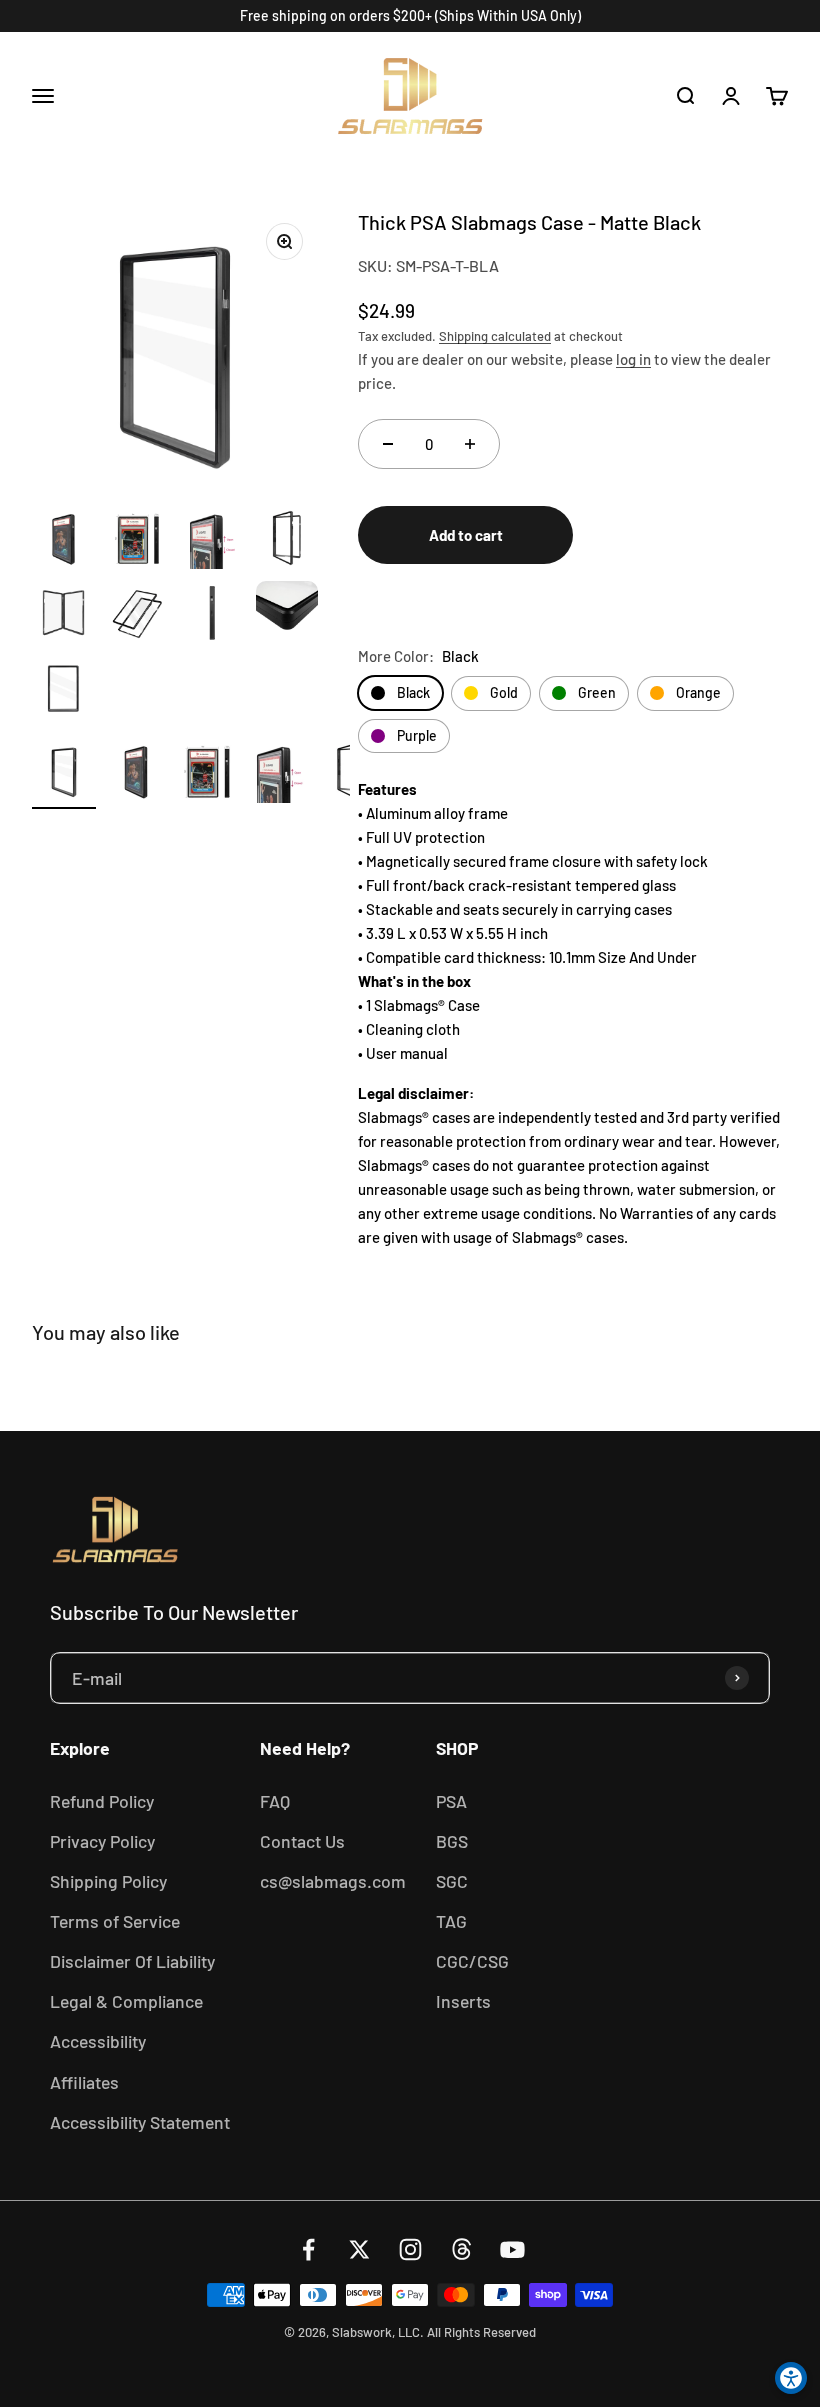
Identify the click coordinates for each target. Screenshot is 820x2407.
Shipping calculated (495, 336)
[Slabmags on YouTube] (512, 2249)
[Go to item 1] (64, 774)
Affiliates (84, 2082)
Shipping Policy (108, 1881)
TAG (451, 1921)
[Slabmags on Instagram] (410, 2249)
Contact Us (302, 1841)
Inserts (463, 2001)
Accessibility (98, 2041)
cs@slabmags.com (333, 1881)
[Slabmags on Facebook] (308, 2249)
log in (633, 359)
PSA (451, 1801)
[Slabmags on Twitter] (359, 2249)
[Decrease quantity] (388, 444)
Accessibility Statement (140, 2122)
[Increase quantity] (470, 444)
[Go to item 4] (280, 774)
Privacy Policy (102, 1841)
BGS (452, 1841)
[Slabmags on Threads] (461, 2249)
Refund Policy (102, 1801)
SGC (452, 1881)
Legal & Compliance (126, 2001)
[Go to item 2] (136, 774)
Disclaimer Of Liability (132, 1961)
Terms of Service (115, 1921)
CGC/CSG (472, 1961)
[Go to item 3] (208, 774)
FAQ (275, 1801)
